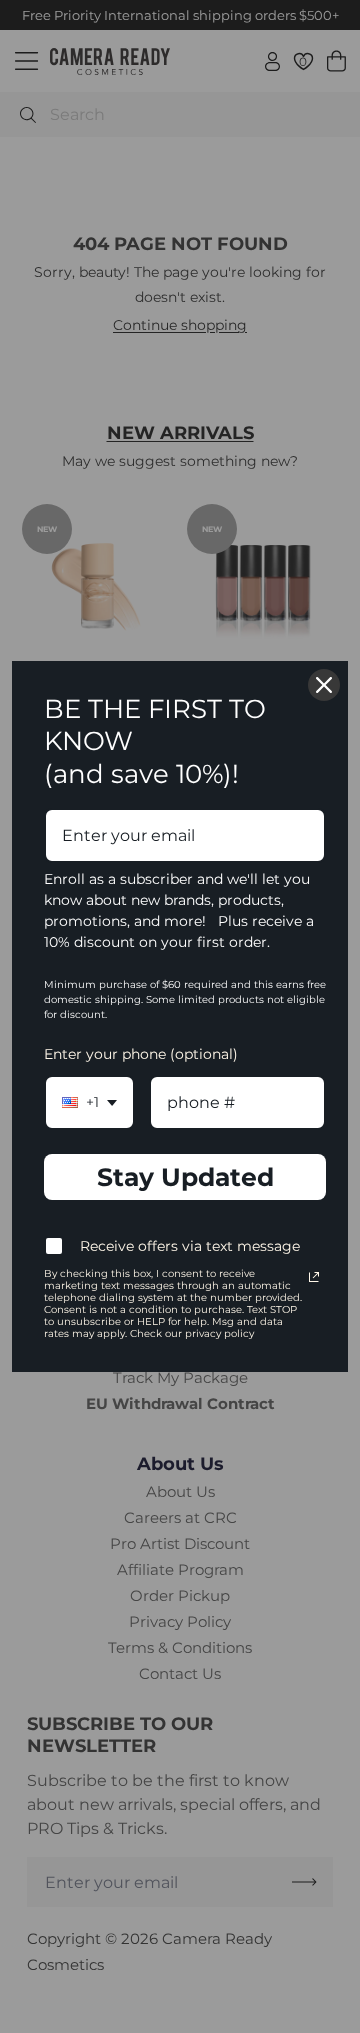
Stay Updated (185, 1177)
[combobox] (89, 1102)
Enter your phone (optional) (141, 1054)
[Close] (324, 685)
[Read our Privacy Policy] (314, 1277)
